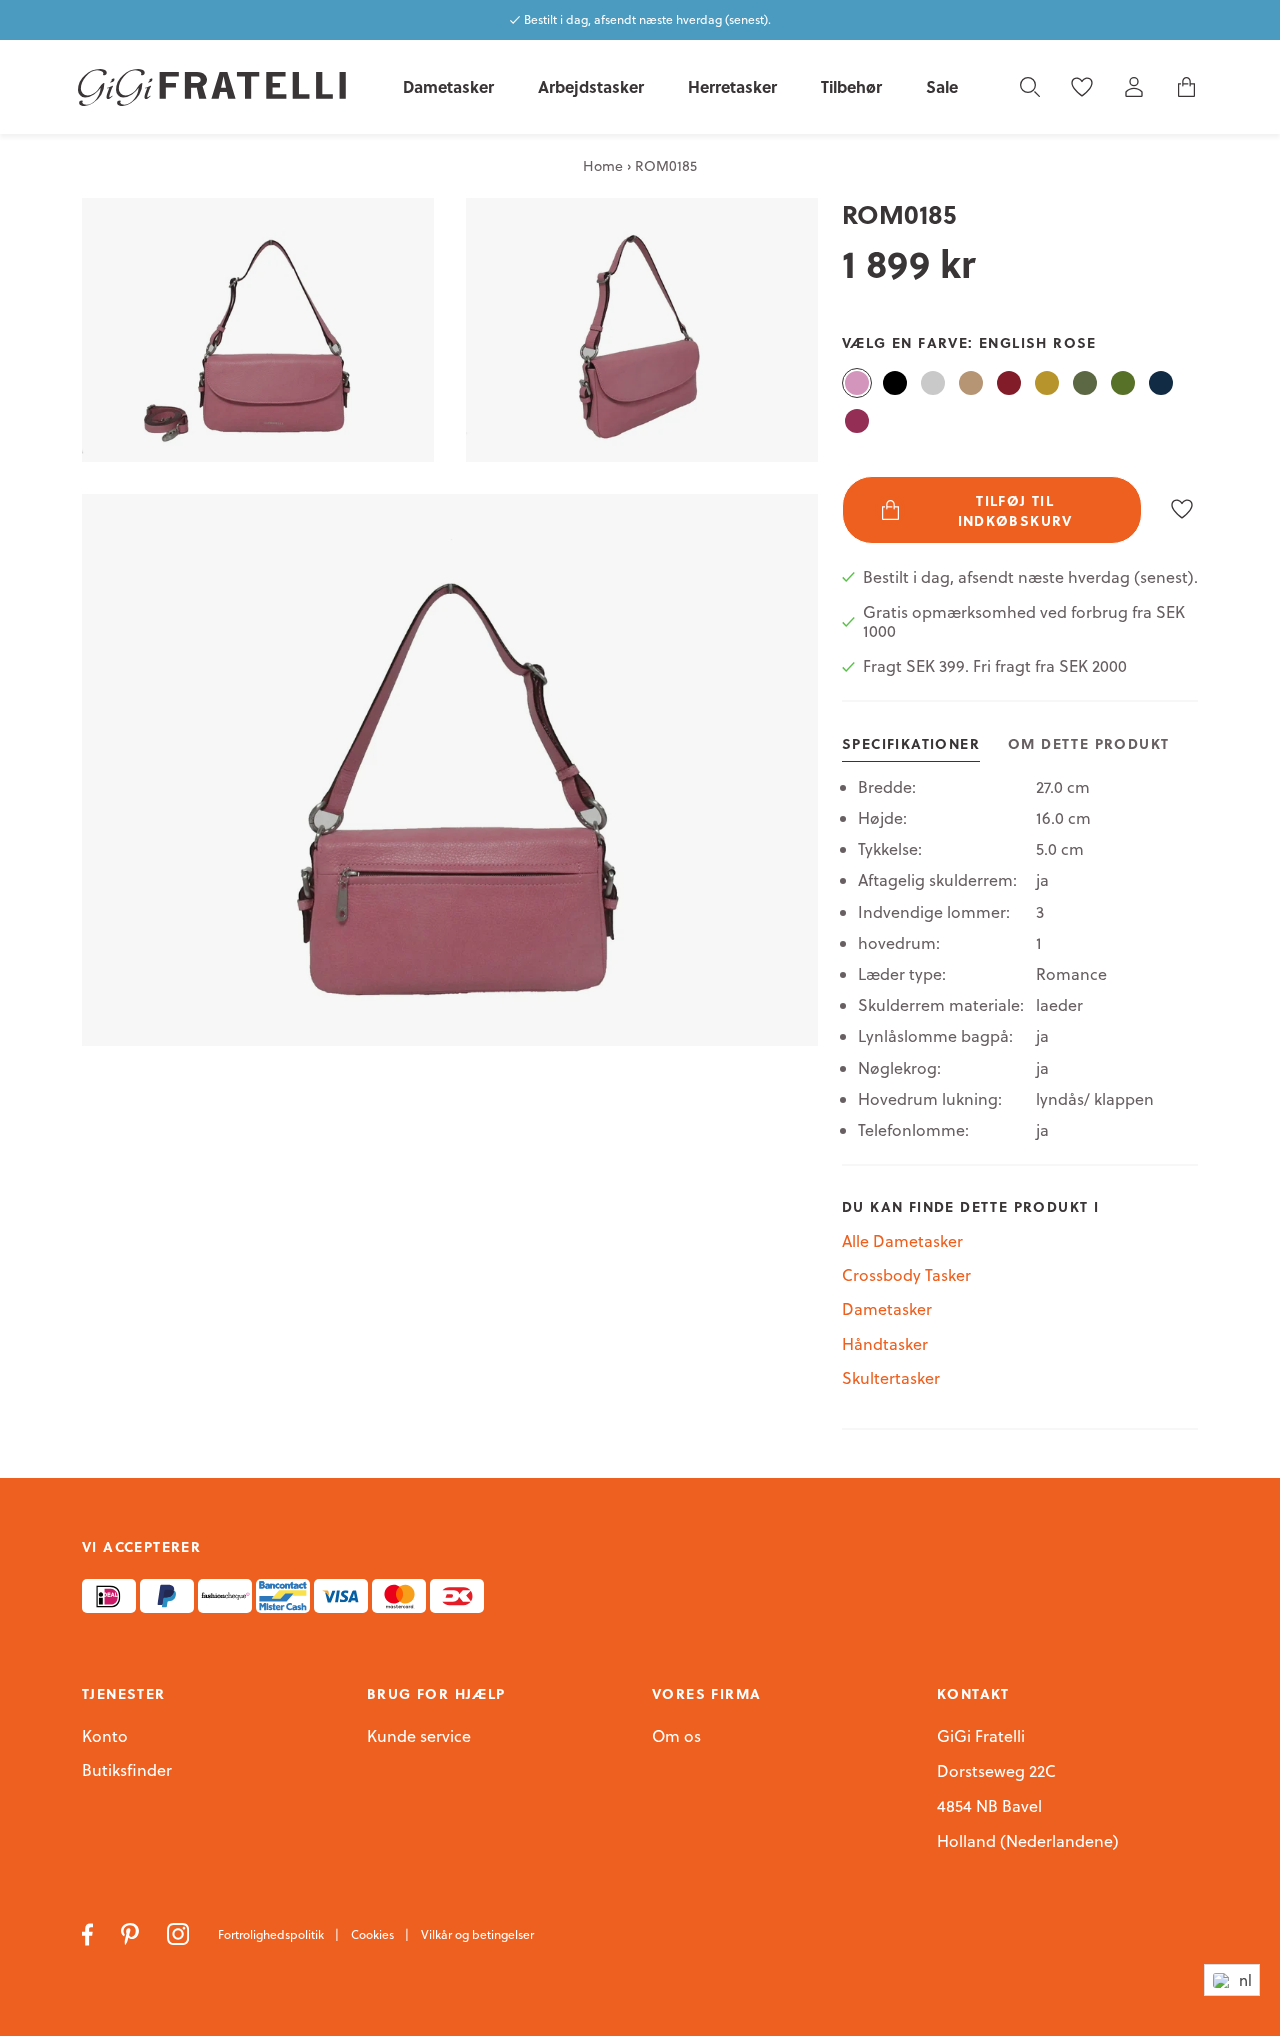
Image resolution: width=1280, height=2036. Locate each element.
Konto (105, 1736)
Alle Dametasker (902, 1241)
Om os (676, 1737)
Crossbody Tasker (906, 1275)
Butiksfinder (127, 1771)
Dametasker (887, 1309)
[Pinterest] (132, 1933)
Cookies (374, 1934)
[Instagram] (180, 1933)
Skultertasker (891, 1378)
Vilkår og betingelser (477, 1934)
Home (603, 166)
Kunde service (419, 1737)
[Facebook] (89, 1933)
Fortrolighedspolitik (272, 1934)
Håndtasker (885, 1344)
